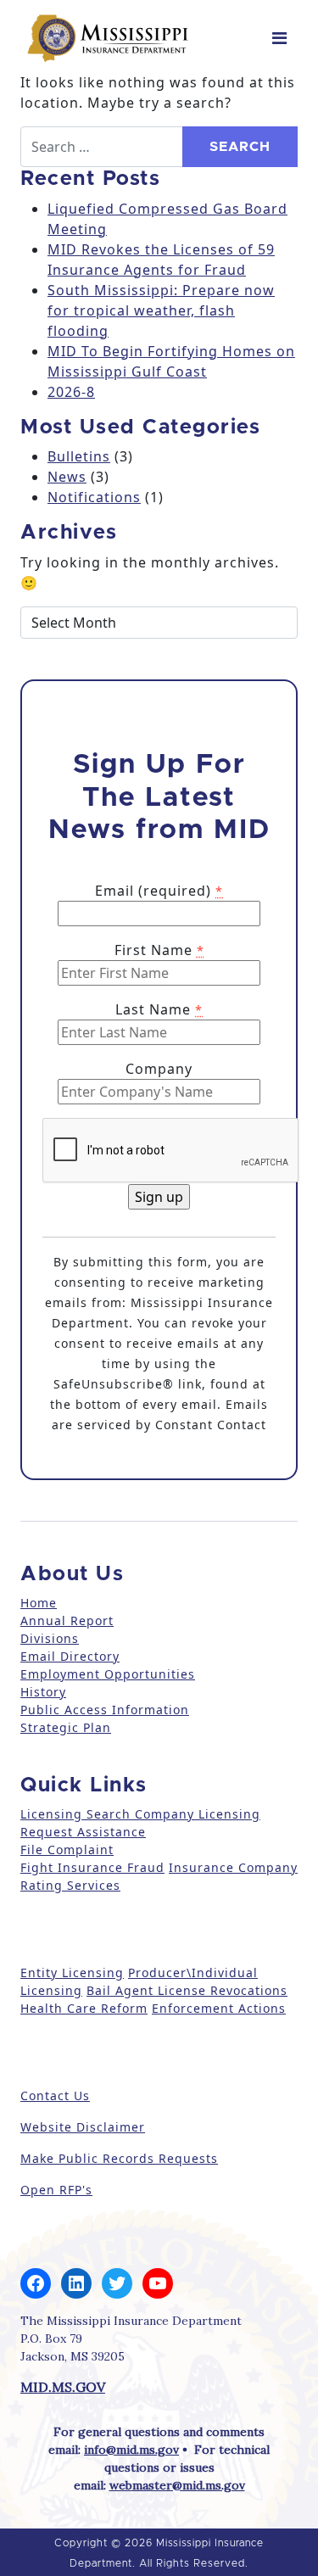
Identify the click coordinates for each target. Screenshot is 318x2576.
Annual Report (67, 1620)
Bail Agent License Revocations (187, 1990)
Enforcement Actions (219, 2008)
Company (159, 1069)
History (43, 1692)
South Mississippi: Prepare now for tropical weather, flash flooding (161, 310)
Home (39, 1603)
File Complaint (67, 1850)
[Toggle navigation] (279, 38)
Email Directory (70, 1656)
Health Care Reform (84, 2008)
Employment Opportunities (108, 1674)
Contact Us (55, 2095)
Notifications (94, 497)
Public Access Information (105, 1710)
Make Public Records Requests (119, 2158)
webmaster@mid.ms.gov (177, 2485)
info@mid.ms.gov (131, 2450)
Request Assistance (83, 1832)
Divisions (50, 1638)
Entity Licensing (72, 1973)
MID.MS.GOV (63, 2387)
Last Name (159, 1009)
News (67, 477)
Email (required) (159, 891)
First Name (159, 950)
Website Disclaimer (83, 2127)
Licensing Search (75, 1814)
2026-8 (71, 392)
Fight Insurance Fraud (92, 1867)
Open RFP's (56, 2190)
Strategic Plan (66, 1727)
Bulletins (79, 456)
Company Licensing (195, 1814)
